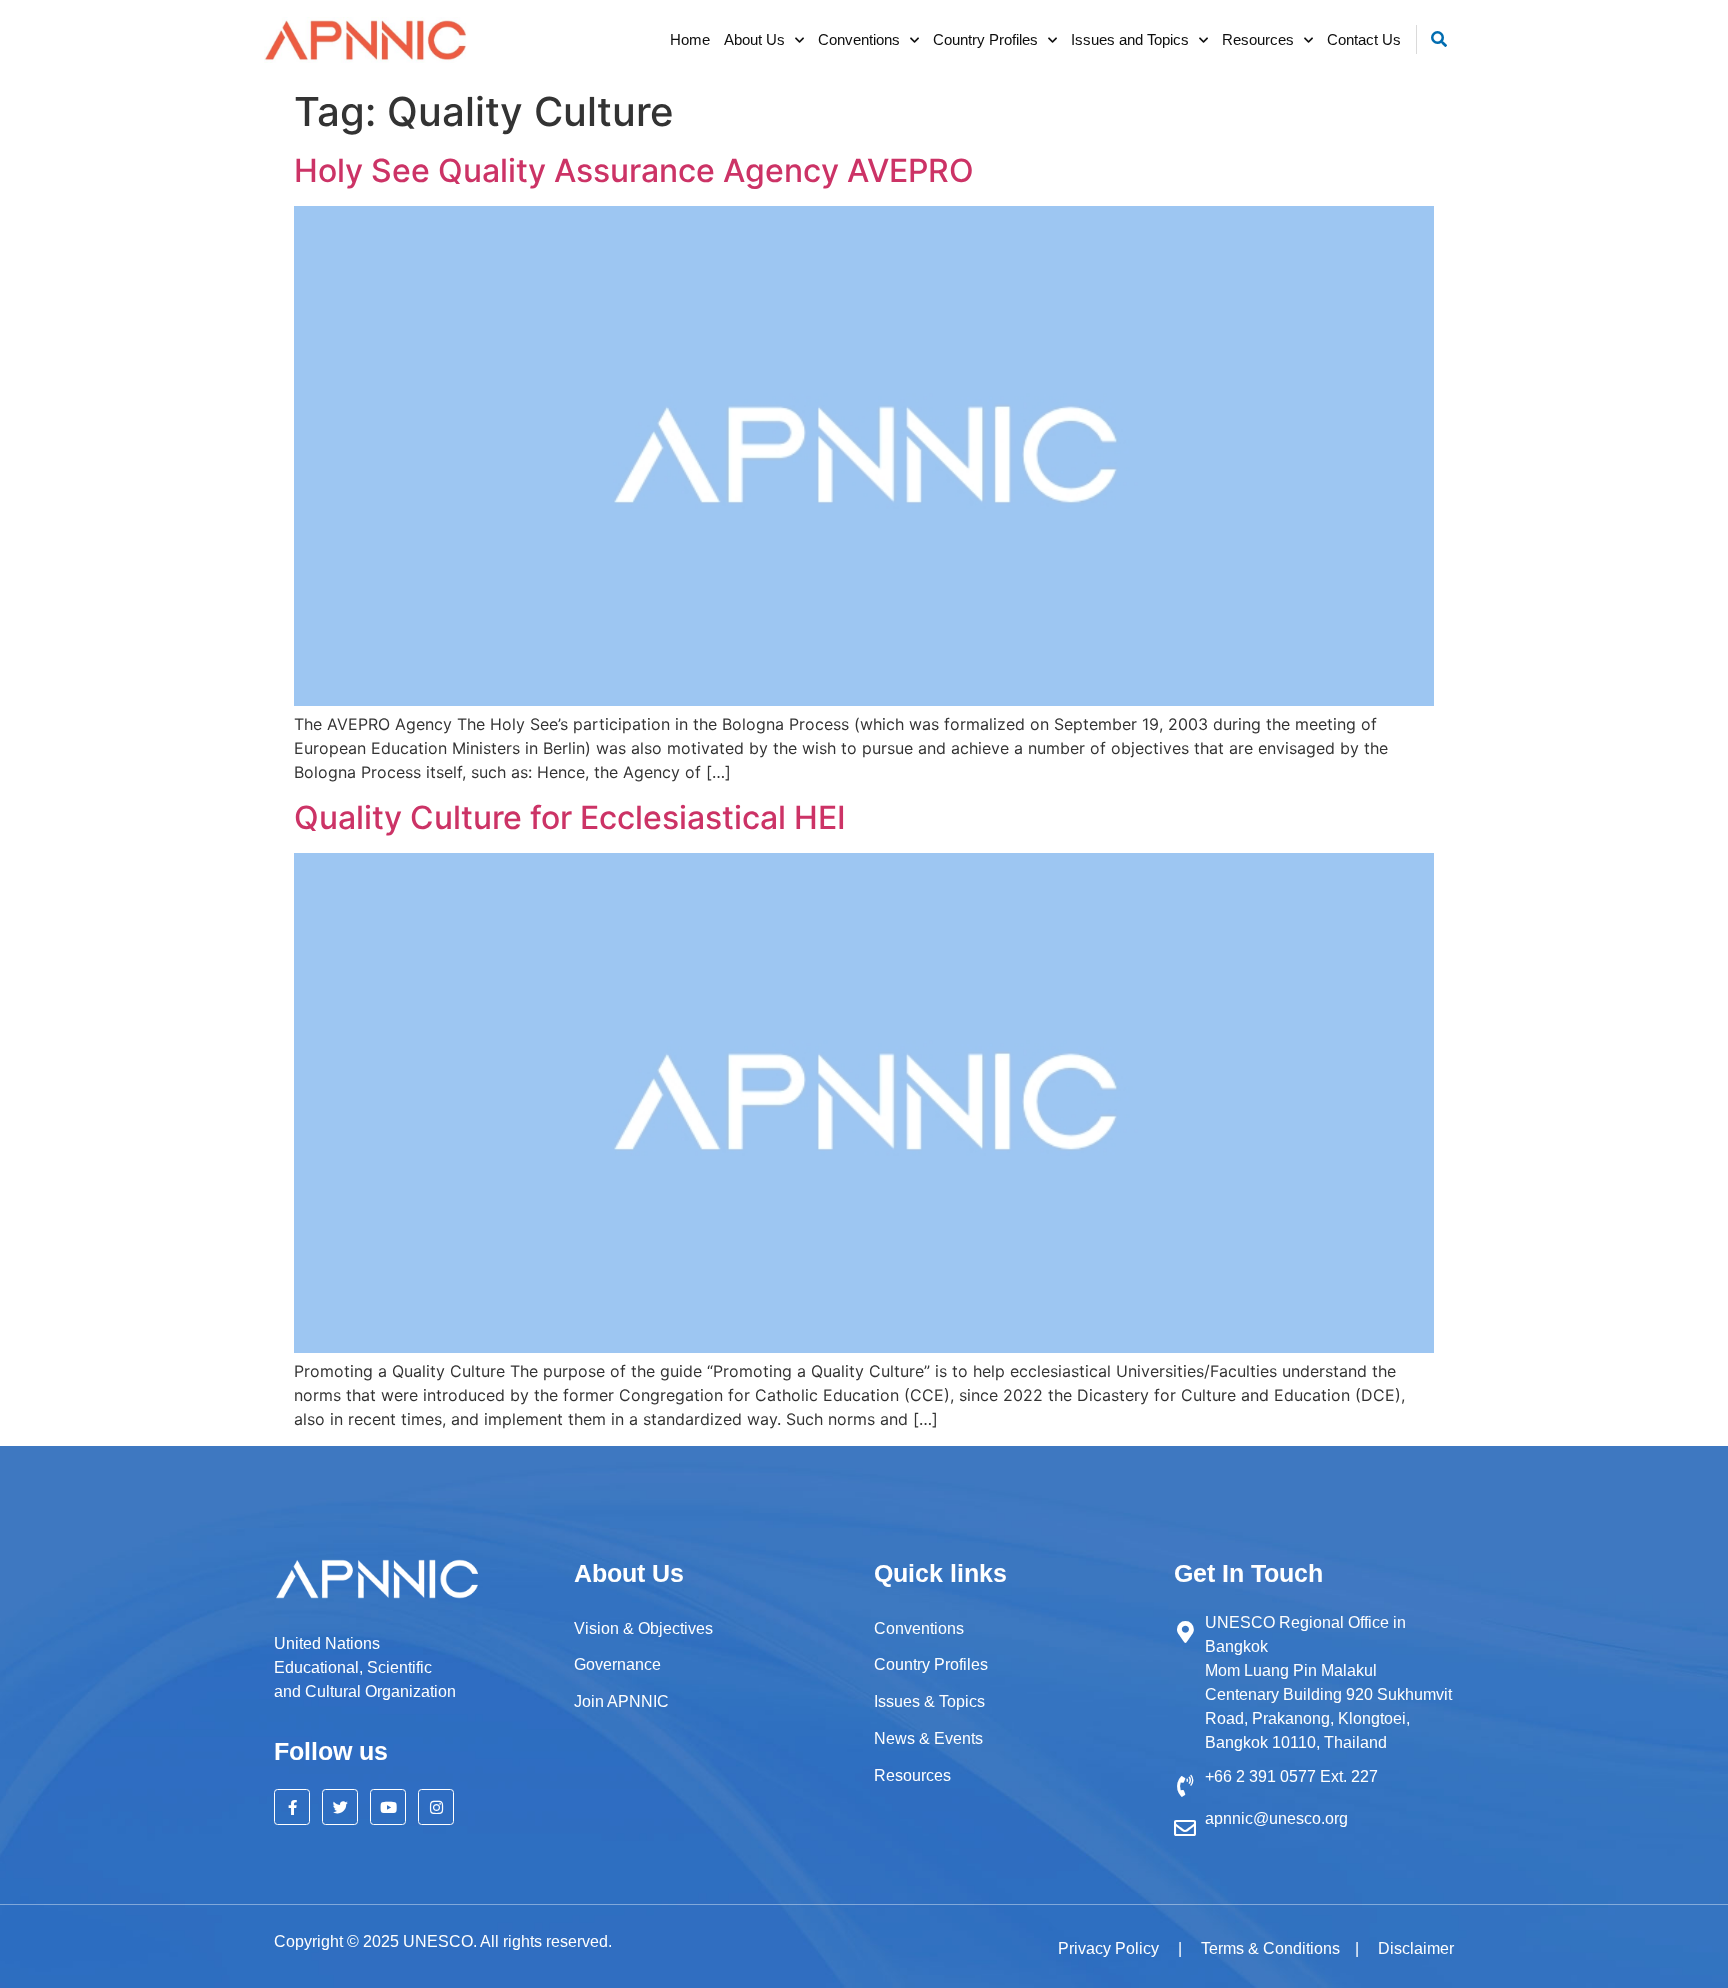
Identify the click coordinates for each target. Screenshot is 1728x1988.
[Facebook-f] (292, 1807)
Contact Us (1364, 39)
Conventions (859, 39)
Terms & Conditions (1270, 1948)
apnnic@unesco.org (1276, 1818)
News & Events (928, 1738)
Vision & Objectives (643, 1628)
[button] (1439, 39)
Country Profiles (985, 39)
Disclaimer (1416, 1948)
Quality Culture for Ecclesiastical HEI (570, 817)
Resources (1258, 39)
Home (690, 39)
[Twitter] (340, 1807)
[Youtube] (388, 1807)
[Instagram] (436, 1807)
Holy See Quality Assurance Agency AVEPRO (634, 170)
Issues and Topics (1130, 39)
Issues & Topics (929, 1701)
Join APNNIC (621, 1701)
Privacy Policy (1110, 1948)
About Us (754, 39)
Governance (617, 1664)
